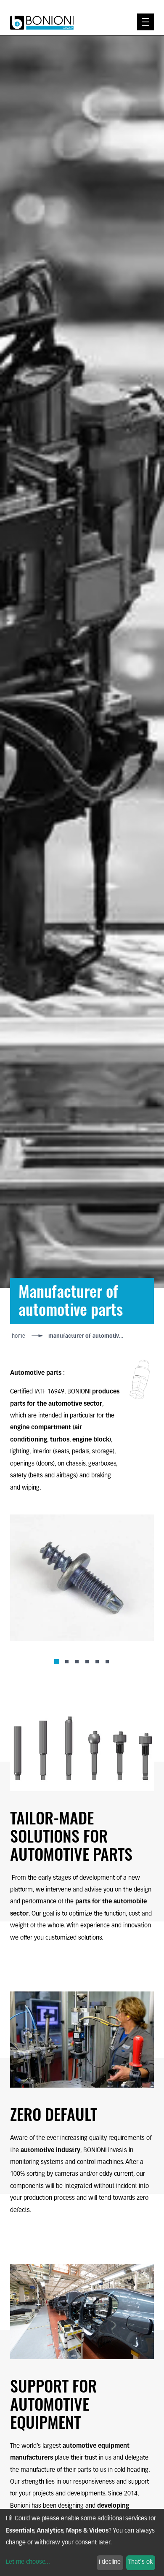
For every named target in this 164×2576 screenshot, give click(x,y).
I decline (110, 2562)
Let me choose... (28, 2562)
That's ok (140, 2562)
